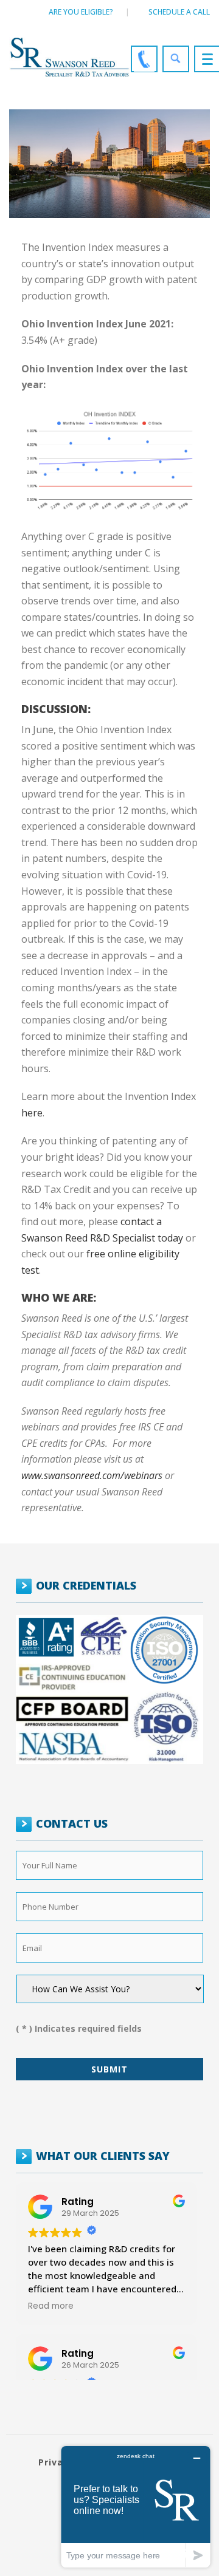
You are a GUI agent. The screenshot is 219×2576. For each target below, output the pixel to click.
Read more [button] (51, 2306)
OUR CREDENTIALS (86, 1585)
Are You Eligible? (81, 12)
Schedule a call (179, 12)
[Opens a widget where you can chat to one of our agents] (136, 2506)
